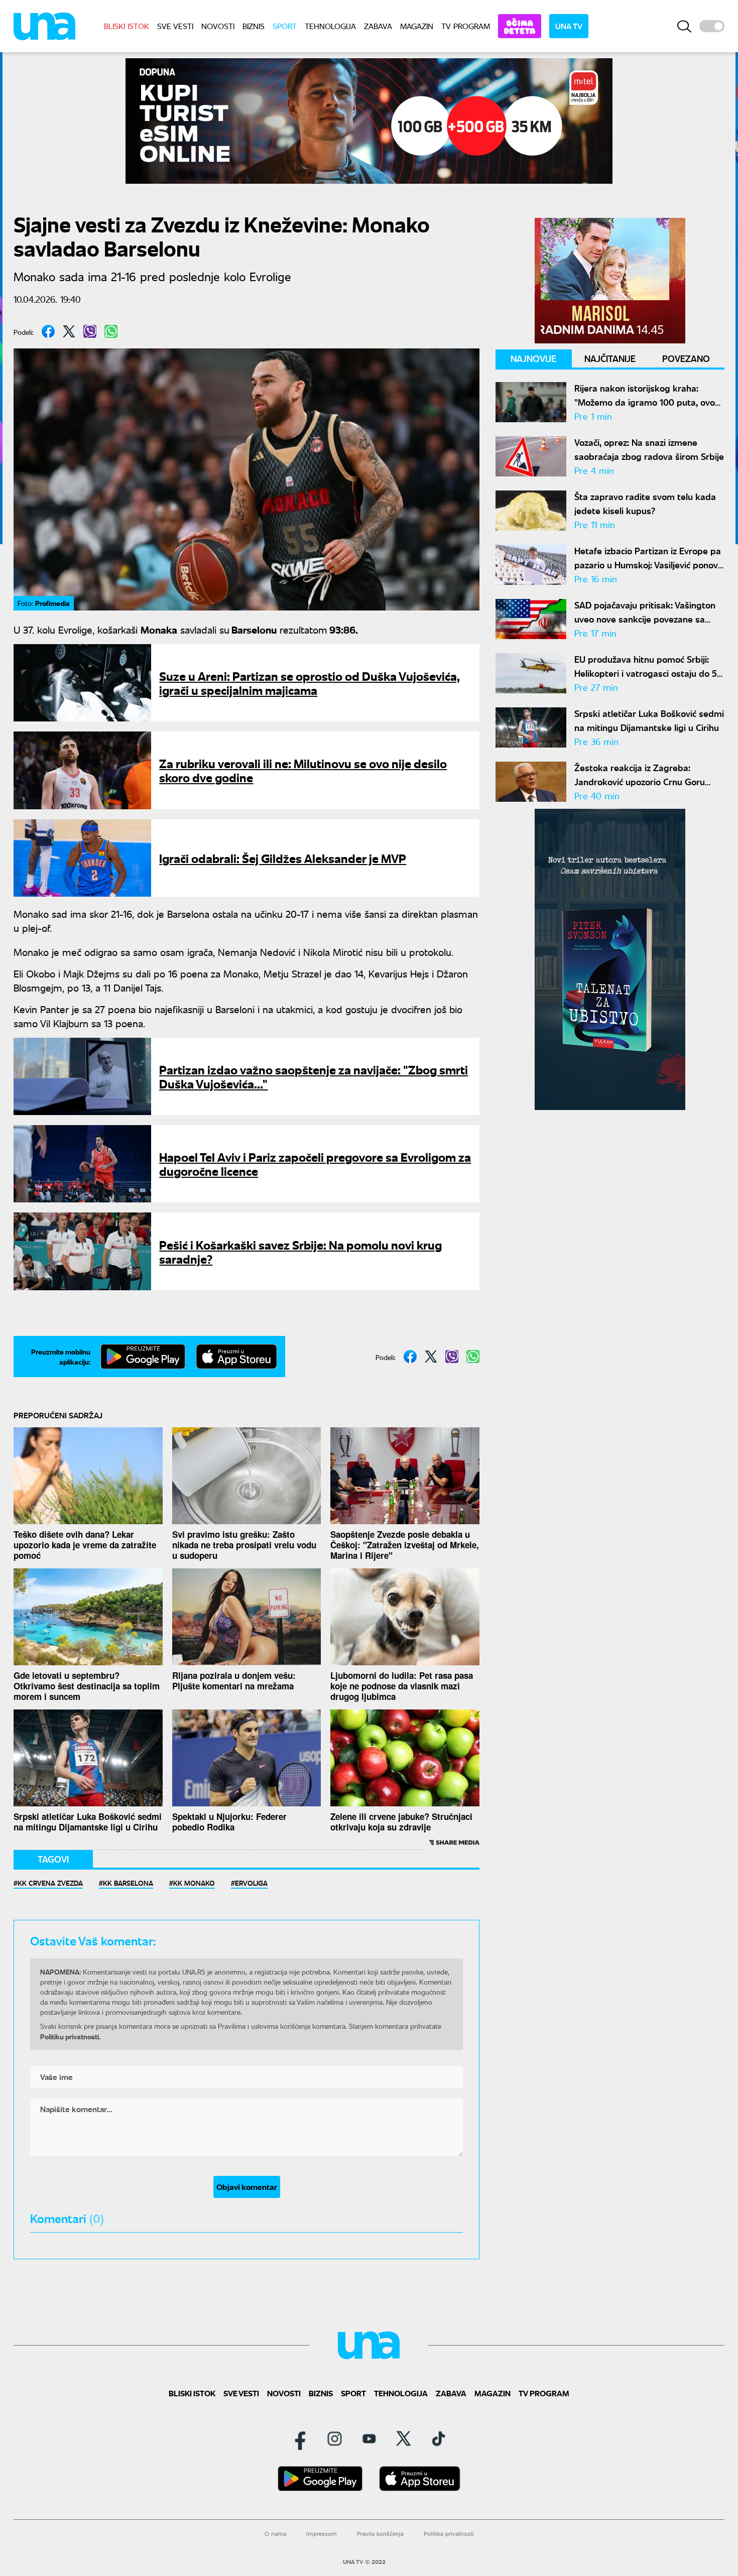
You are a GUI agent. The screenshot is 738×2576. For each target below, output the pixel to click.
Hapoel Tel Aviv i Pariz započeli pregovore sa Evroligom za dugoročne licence (315, 1163)
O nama (275, 2534)
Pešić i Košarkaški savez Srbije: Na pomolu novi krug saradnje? (300, 1251)
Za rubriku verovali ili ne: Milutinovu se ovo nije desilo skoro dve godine (303, 770)
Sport (285, 26)
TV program (466, 26)
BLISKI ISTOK (127, 26)
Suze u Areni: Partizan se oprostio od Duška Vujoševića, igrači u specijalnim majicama (310, 683)
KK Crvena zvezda (50, 1883)
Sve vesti (175, 26)
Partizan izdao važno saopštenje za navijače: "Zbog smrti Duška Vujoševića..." (314, 1076)
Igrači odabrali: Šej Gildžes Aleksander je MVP (283, 858)
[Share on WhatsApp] (111, 331)
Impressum (322, 2534)
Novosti (218, 26)
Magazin (417, 26)
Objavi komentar (247, 2187)
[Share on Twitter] (69, 331)
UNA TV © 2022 (364, 2562)
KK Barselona (128, 1883)
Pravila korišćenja (380, 2534)
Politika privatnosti (449, 2534)
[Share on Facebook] (48, 331)
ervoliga (251, 1883)
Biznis (254, 26)
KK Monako (194, 1883)
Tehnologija (330, 26)
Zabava (378, 26)
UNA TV (569, 26)
